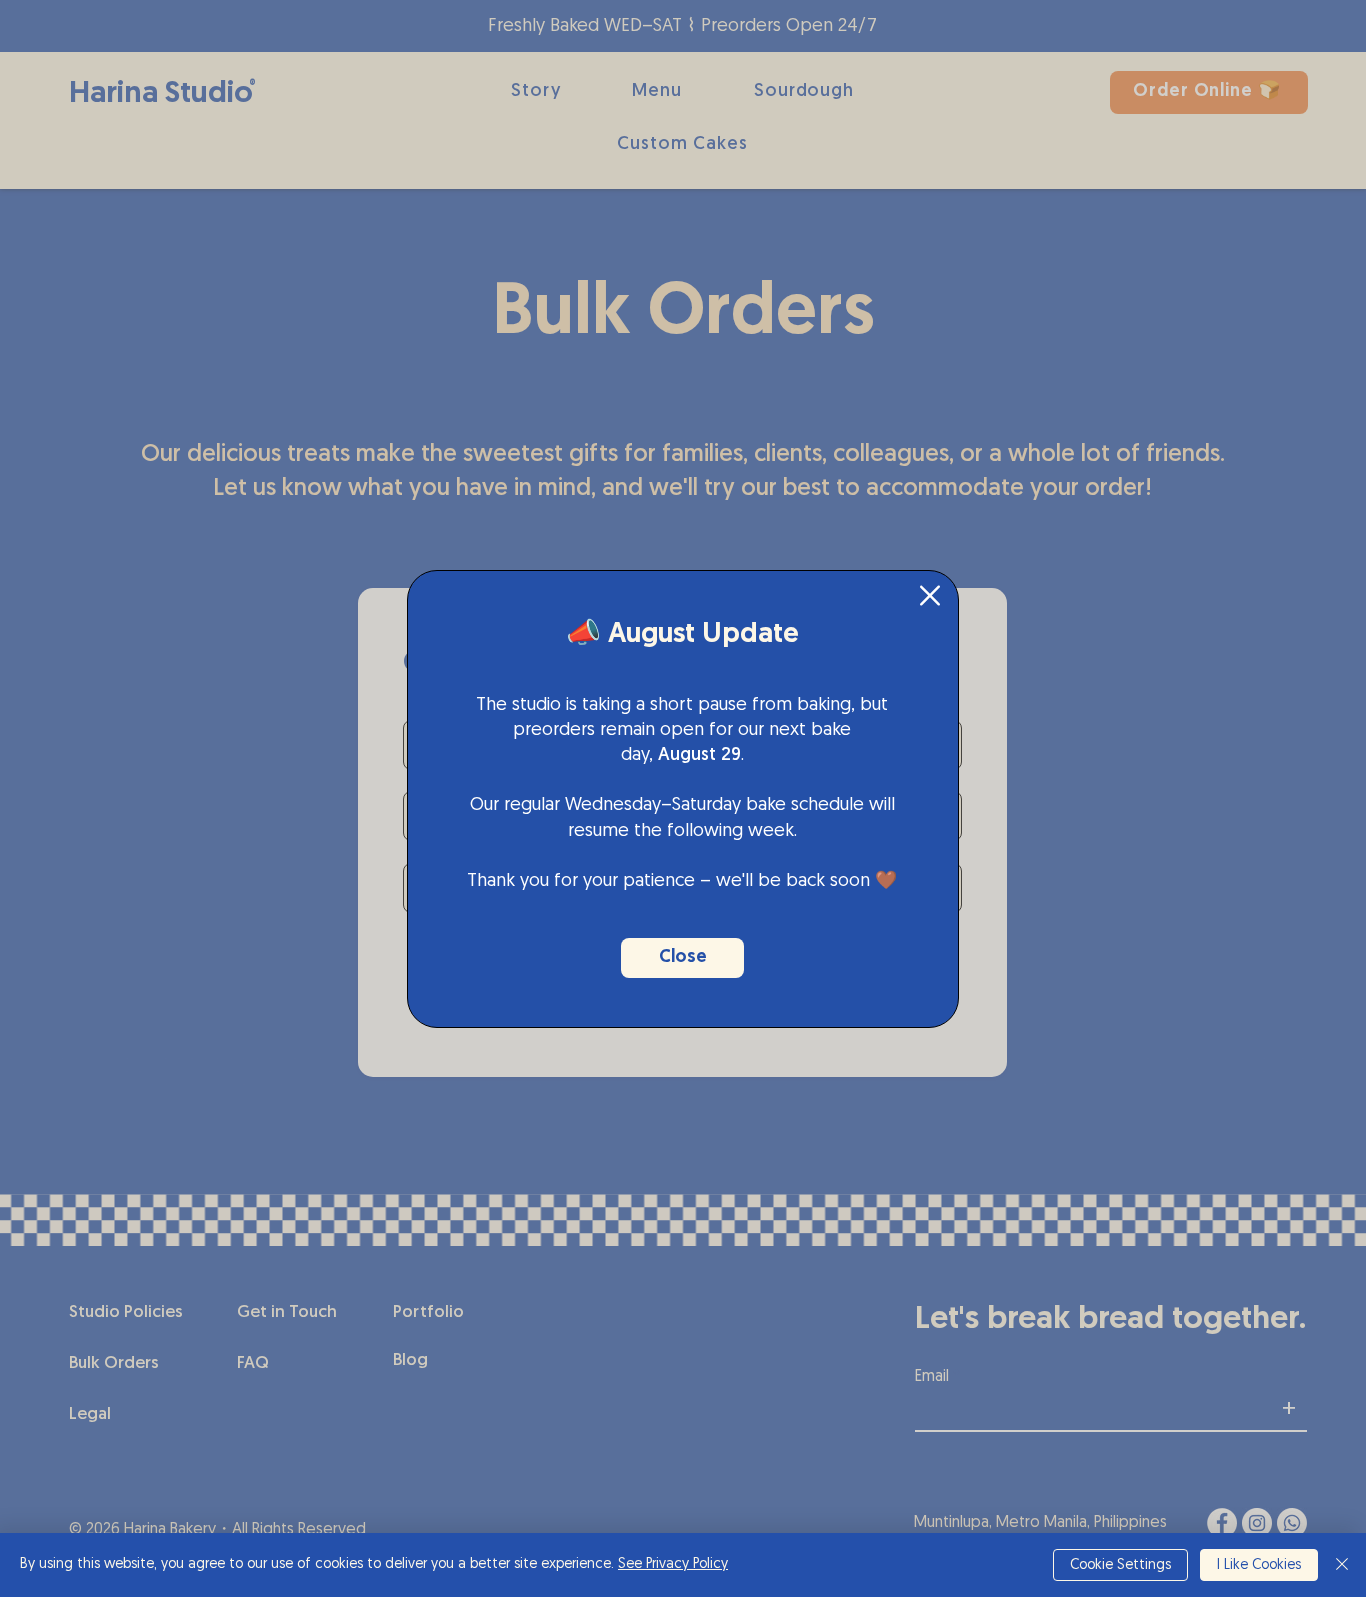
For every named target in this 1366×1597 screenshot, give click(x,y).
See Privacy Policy (673, 1564)
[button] (930, 595)
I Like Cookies (1259, 1565)
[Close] (1342, 1565)
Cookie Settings (1120, 1565)
